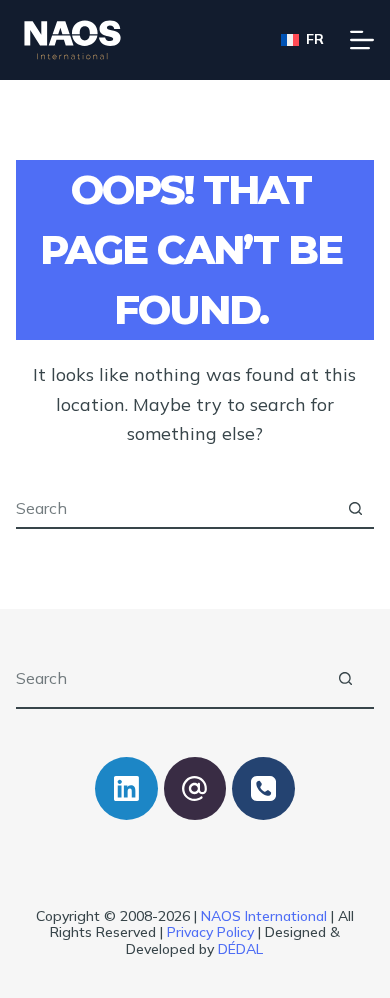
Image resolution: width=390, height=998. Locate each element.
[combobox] (176, 508)
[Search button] (355, 508)
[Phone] (263, 788)
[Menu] (362, 40)
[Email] (195, 788)
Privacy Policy (210, 932)
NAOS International (264, 916)
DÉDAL (240, 949)
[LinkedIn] (126, 788)
